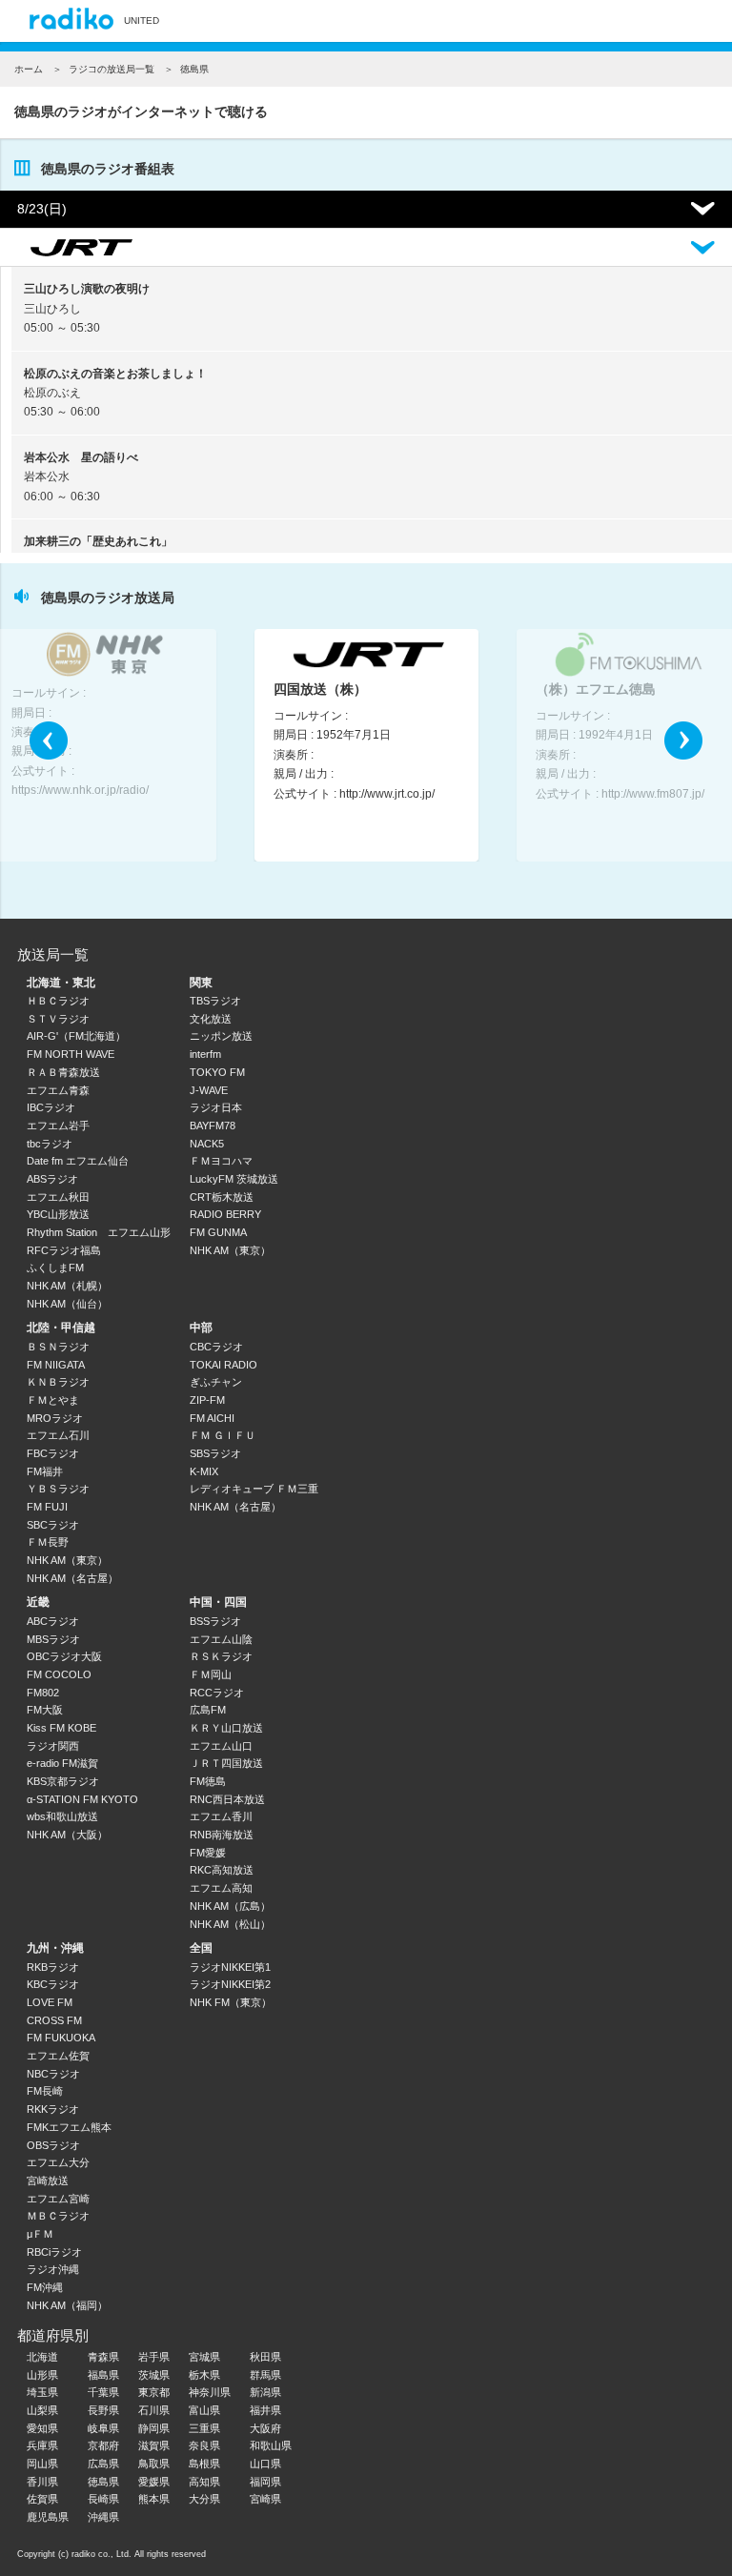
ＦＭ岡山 (211, 1674)
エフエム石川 (58, 1435)
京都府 (103, 2445)
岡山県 (42, 2464)
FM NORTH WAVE (71, 1054)
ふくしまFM (55, 1268)
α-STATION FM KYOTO (82, 1799)
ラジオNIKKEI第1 (230, 1967)
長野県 (103, 2410)
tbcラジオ (50, 1144)
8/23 (42, 209)
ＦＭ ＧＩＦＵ (223, 1435)
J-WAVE (209, 1090)
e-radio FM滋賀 (62, 1763)
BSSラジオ (215, 1621)
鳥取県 (154, 2464)
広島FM (208, 1710)
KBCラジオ (53, 1984)
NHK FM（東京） (231, 2002)
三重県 (204, 2428)
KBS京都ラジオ (63, 1781)
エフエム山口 (221, 1746)
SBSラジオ (215, 1453)
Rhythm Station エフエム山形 (99, 1232)
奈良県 (204, 2445)
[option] (366, 745)
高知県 (204, 2482)
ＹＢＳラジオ (58, 1489)
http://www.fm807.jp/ (653, 794)
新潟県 (265, 2392)
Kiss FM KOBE (61, 1728)
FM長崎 (45, 2091)
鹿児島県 (48, 2517)
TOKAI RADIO (224, 1365)
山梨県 (42, 2410)
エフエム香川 (221, 1816)
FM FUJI (47, 1507)
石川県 (154, 2410)
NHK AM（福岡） (67, 2305)
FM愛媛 (208, 1853)
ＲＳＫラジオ (221, 1656)
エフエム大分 (58, 2162)
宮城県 (204, 2357)
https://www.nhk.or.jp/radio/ (80, 790)
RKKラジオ (53, 2109)
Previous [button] (49, 740)
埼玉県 (42, 2392)
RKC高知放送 (222, 1870)
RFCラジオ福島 (64, 1250)
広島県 (103, 2464)
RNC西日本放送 (227, 1799)
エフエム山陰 (221, 1639)
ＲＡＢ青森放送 (63, 1072)
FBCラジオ (53, 1453)
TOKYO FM (217, 1072)
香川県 (42, 2482)
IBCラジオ (51, 1107)
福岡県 (265, 2482)
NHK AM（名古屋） (72, 1578)
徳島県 (103, 2482)
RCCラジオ (217, 1693)
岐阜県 (103, 2428)
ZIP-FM (207, 1400)
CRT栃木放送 (222, 1197)
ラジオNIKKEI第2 (230, 1984)
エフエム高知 (221, 1888)
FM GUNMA (218, 1232)
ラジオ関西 (53, 1746)
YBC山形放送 (58, 1214)
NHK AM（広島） (230, 1906)
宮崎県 (265, 2499)
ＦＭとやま (53, 1400)
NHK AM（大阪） (67, 1835)
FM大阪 (45, 1710)
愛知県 (42, 2428)
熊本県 (154, 2499)
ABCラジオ (53, 1621)
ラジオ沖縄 (53, 2269)
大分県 (204, 2499)
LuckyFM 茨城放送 (234, 1179)
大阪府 (265, 2428)
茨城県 (154, 2375)
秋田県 (265, 2357)
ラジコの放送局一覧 (112, 69)
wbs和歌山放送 (62, 1816)
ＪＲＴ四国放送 (226, 1763)
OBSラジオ (53, 2145)
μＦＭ (40, 2234)
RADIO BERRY (225, 1214)
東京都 (154, 2392)
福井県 (265, 2410)
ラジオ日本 (216, 1107)
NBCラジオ (53, 2074)
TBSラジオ (215, 1001)
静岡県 (154, 2428)
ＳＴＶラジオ (58, 1019)
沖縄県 (103, 2517)
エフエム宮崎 (58, 2199)
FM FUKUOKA (61, 2038)
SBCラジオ (53, 1525)
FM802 (43, 1693)
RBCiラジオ (54, 2252)
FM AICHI (212, 1418)
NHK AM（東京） (230, 1250)
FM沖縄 (45, 2287)
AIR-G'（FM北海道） (76, 1036)
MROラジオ (55, 1418)
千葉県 (103, 2392)
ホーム (29, 69)
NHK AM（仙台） (67, 1304)
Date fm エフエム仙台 (78, 1161)
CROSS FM (54, 2020)
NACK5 (207, 1144)
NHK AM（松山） (230, 1924)
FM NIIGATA (56, 1365)
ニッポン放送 (221, 1036)
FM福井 (45, 1471)
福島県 (103, 2375)
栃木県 (204, 2375)
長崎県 (103, 2499)
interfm (205, 1054)
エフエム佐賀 (58, 2056)
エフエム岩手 (58, 1126)
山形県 (42, 2375)
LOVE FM (50, 2002)
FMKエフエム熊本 (69, 2127)
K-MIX (204, 1471)
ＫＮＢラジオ (58, 1382)
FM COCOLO (59, 1674)
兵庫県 (42, 2445)
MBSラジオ (53, 1639)
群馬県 (265, 2375)
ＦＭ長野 (48, 1542)
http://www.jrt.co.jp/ (387, 794)
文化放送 (211, 1019)
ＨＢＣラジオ (58, 1001)
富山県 (204, 2410)
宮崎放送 (48, 2180)
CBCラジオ (216, 1347)
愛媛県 (154, 2482)
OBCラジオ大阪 (64, 1656)
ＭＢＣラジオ (58, 2216)
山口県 (265, 2464)
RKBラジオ (53, 1967)
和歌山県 (271, 2445)
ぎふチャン (216, 1382)
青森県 (103, 2357)
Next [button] (683, 740)
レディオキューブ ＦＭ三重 (254, 1489)
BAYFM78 (213, 1126)
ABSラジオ (52, 1179)
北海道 (42, 2357)
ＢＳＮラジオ (58, 1347)
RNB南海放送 (222, 1835)
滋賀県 (154, 2445)
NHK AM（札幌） (67, 1286)
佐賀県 (42, 2499)
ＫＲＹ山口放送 (226, 1728)
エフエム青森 (58, 1090)
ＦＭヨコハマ (221, 1161)
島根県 (204, 2464)
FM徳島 (208, 1781)
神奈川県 (210, 2392)
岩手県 (154, 2357)
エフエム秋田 (58, 1197)
